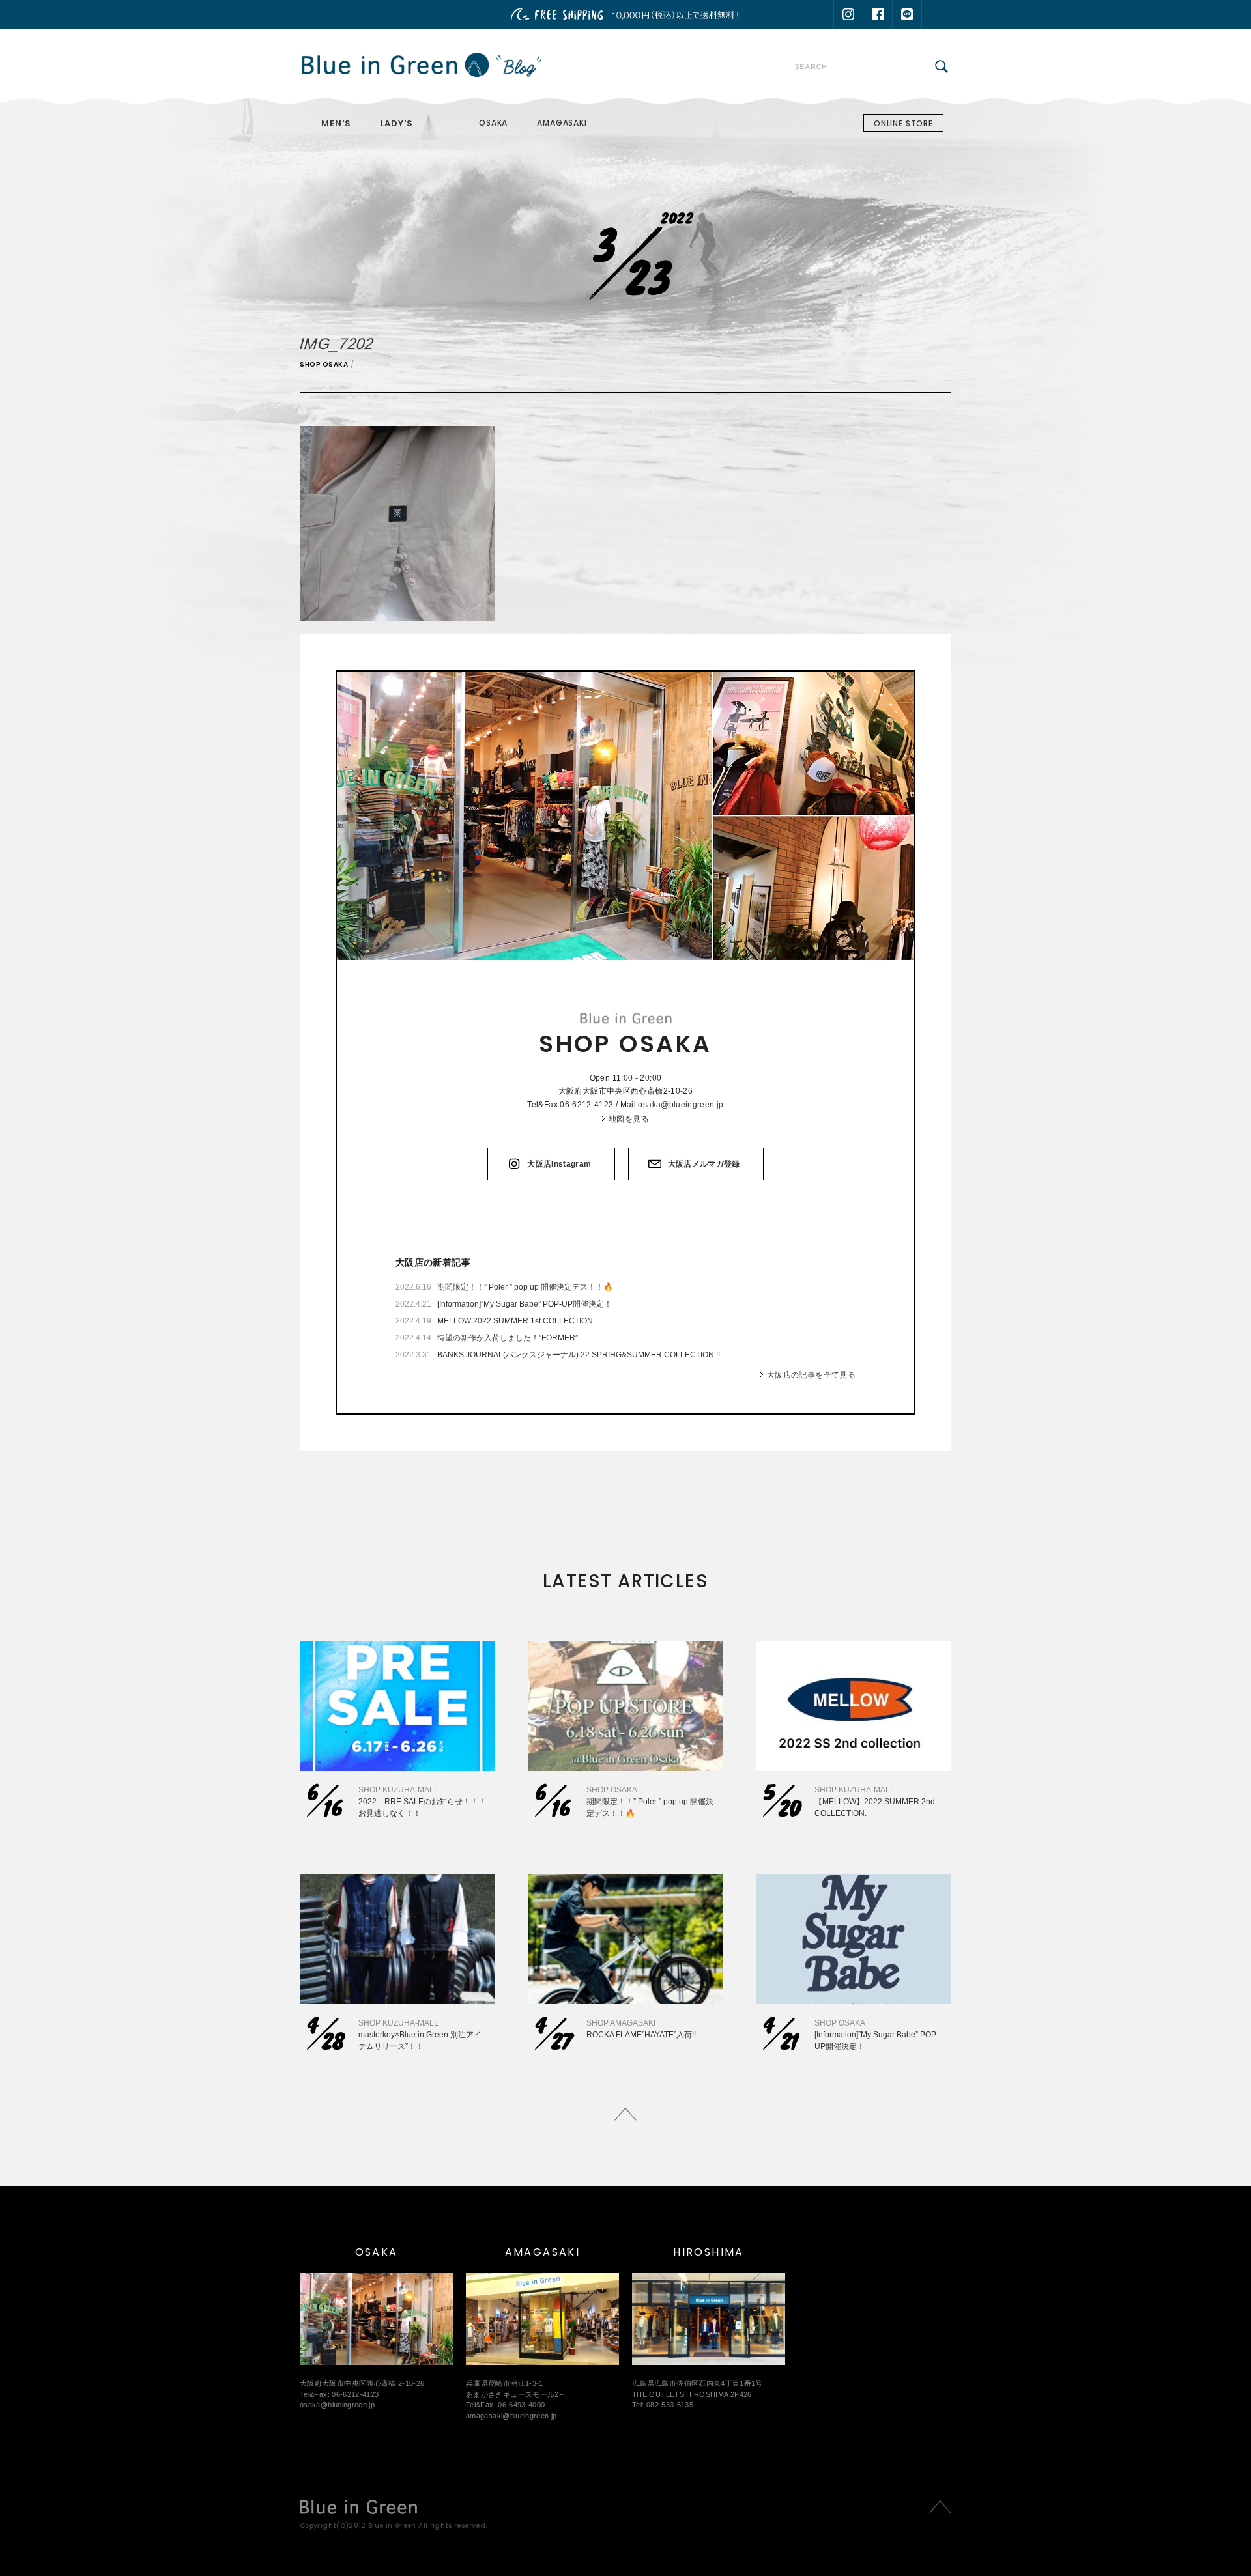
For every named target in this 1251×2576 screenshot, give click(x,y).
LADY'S (397, 123)
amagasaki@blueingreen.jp (511, 2416)
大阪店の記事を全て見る (811, 1375)
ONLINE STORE (903, 123)
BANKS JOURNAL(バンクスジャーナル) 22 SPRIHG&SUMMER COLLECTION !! (579, 1355)
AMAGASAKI (562, 123)
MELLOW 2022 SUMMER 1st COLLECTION (515, 1321)
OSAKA (493, 123)
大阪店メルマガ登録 (704, 1164)
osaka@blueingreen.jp (681, 1105)
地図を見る (629, 1119)
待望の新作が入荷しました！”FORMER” (508, 1338)
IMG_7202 (337, 344)
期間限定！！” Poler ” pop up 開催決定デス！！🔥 (525, 1287)
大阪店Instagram (559, 1164)
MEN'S (336, 123)
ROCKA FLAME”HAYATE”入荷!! (641, 2035)
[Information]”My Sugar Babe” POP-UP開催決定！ (525, 1304)
